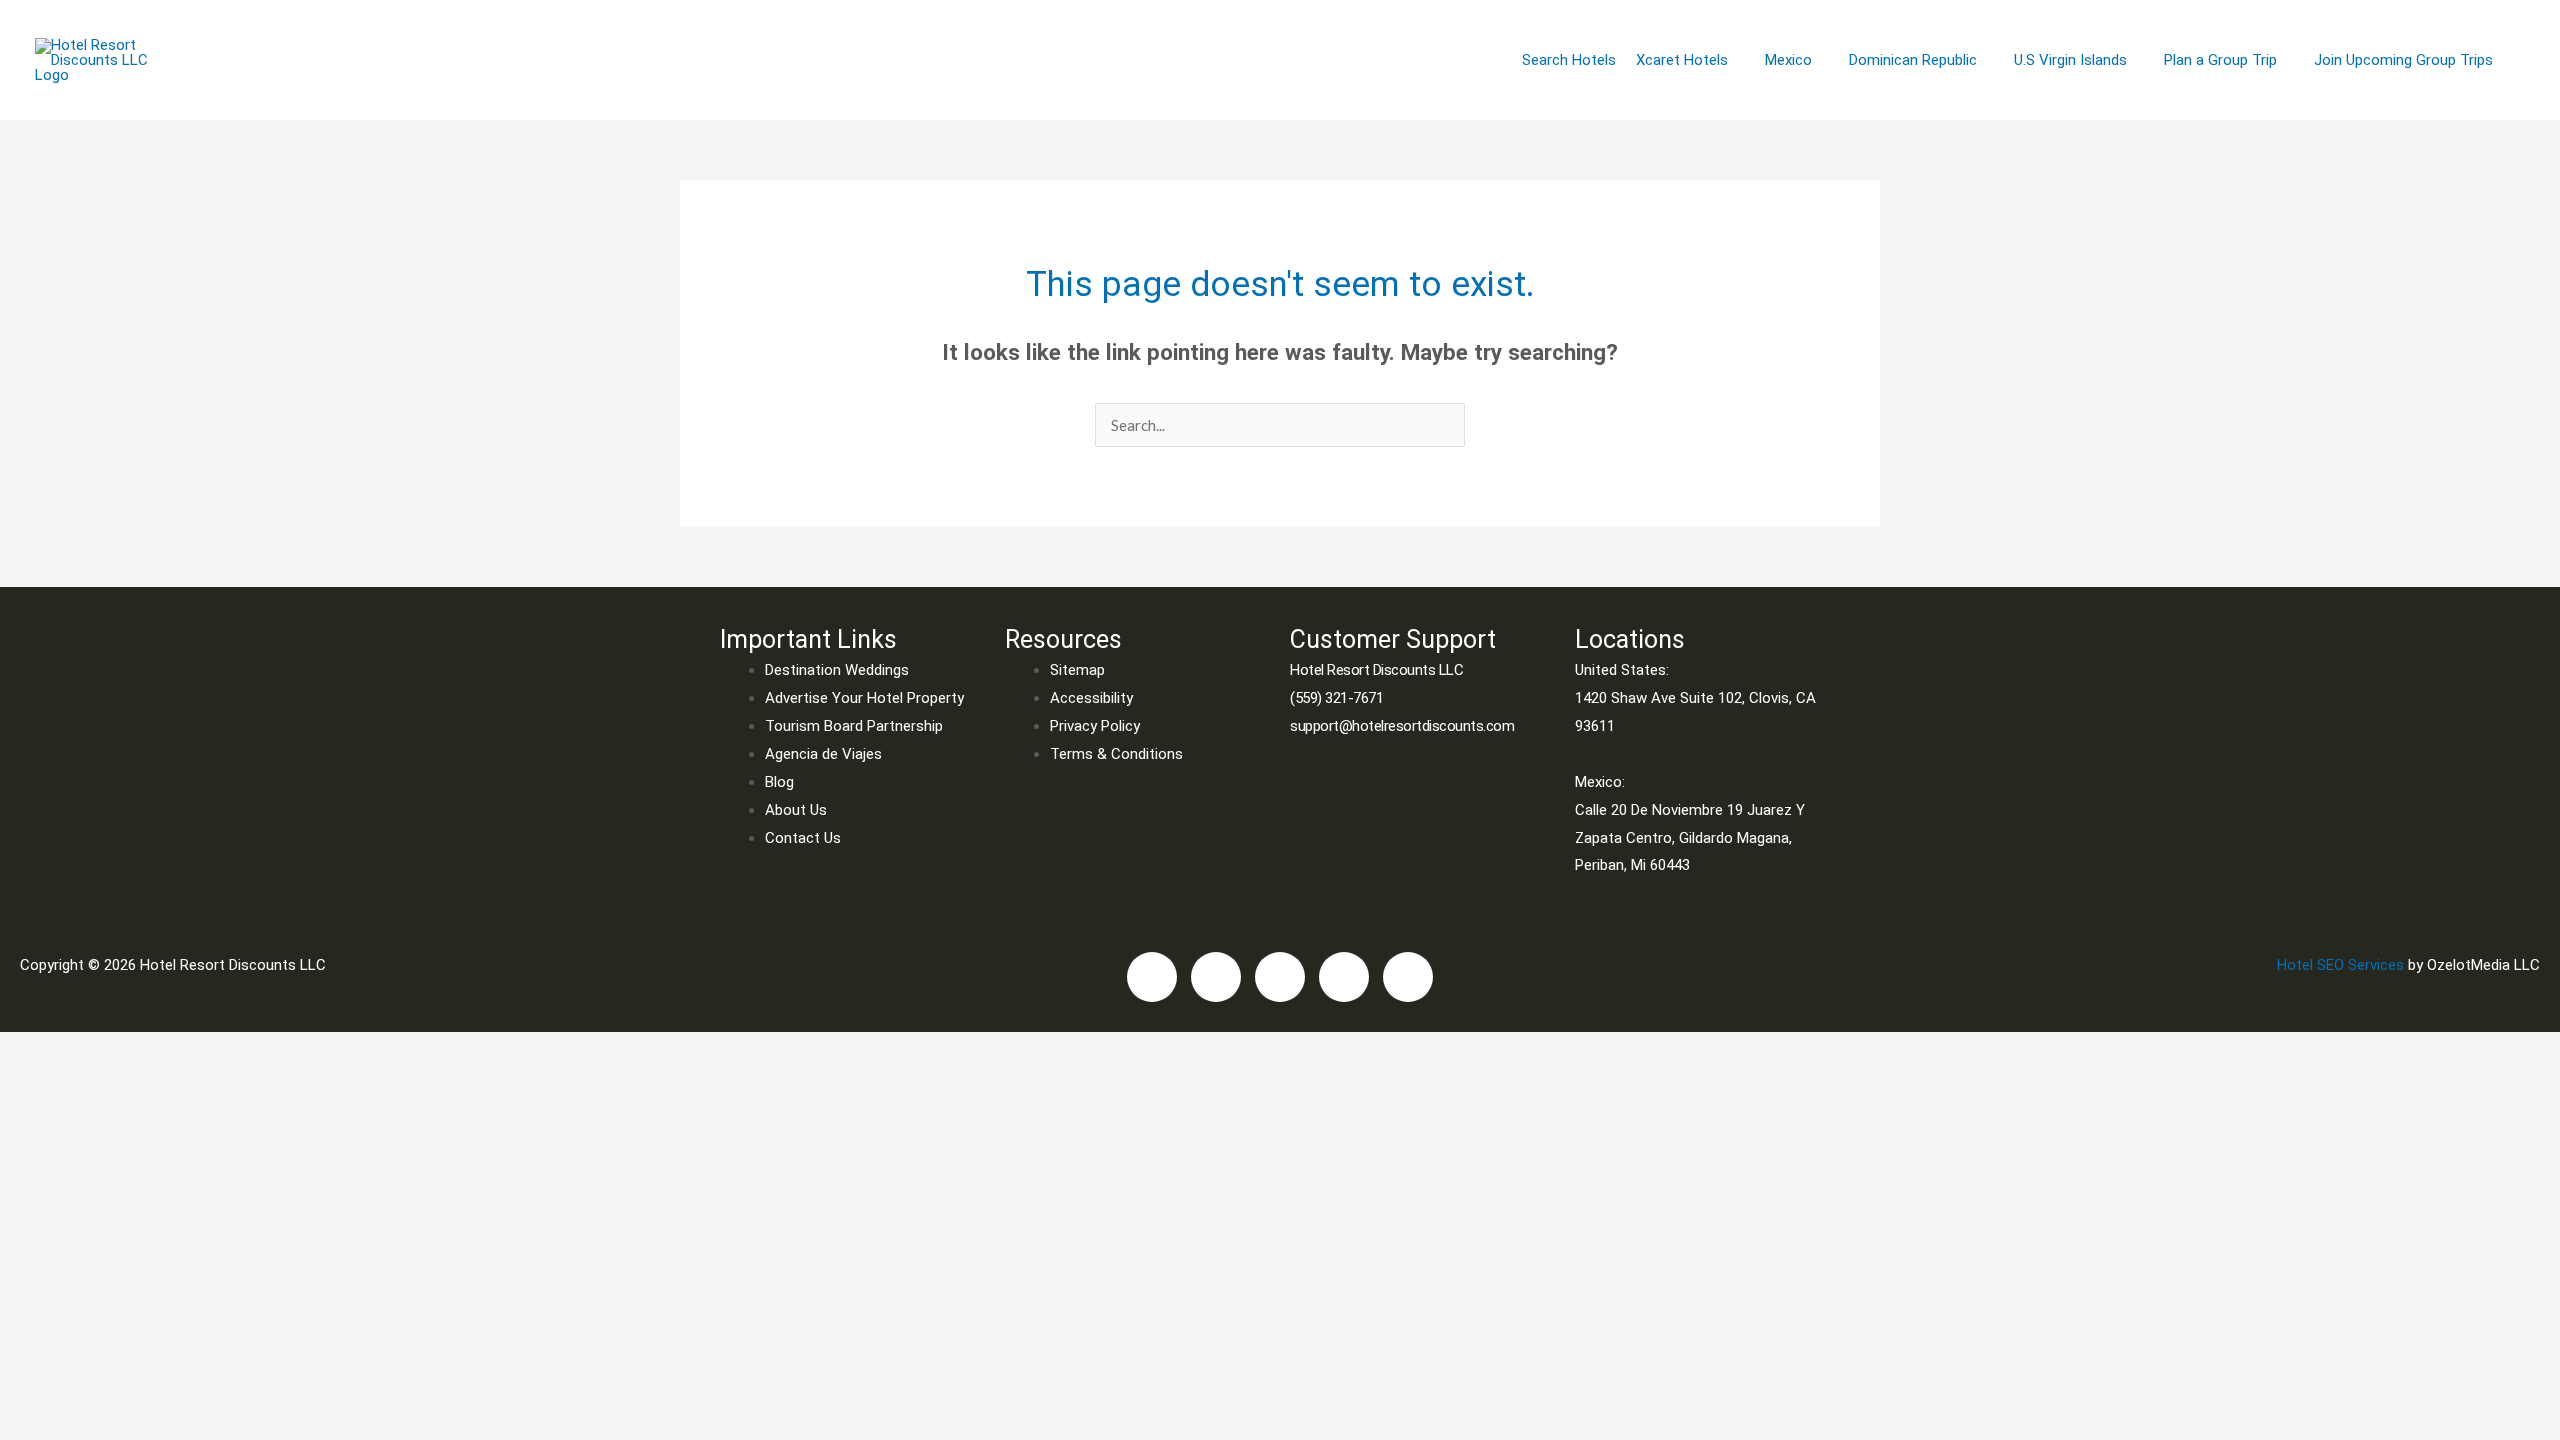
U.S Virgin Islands (2070, 60)
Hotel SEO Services (2340, 965)
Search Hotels (1569, 60)
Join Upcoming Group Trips (2403, 60)
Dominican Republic (1913, 60)
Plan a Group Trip (2220, 60)
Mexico (1788, 60)
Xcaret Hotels (1682, 60)
